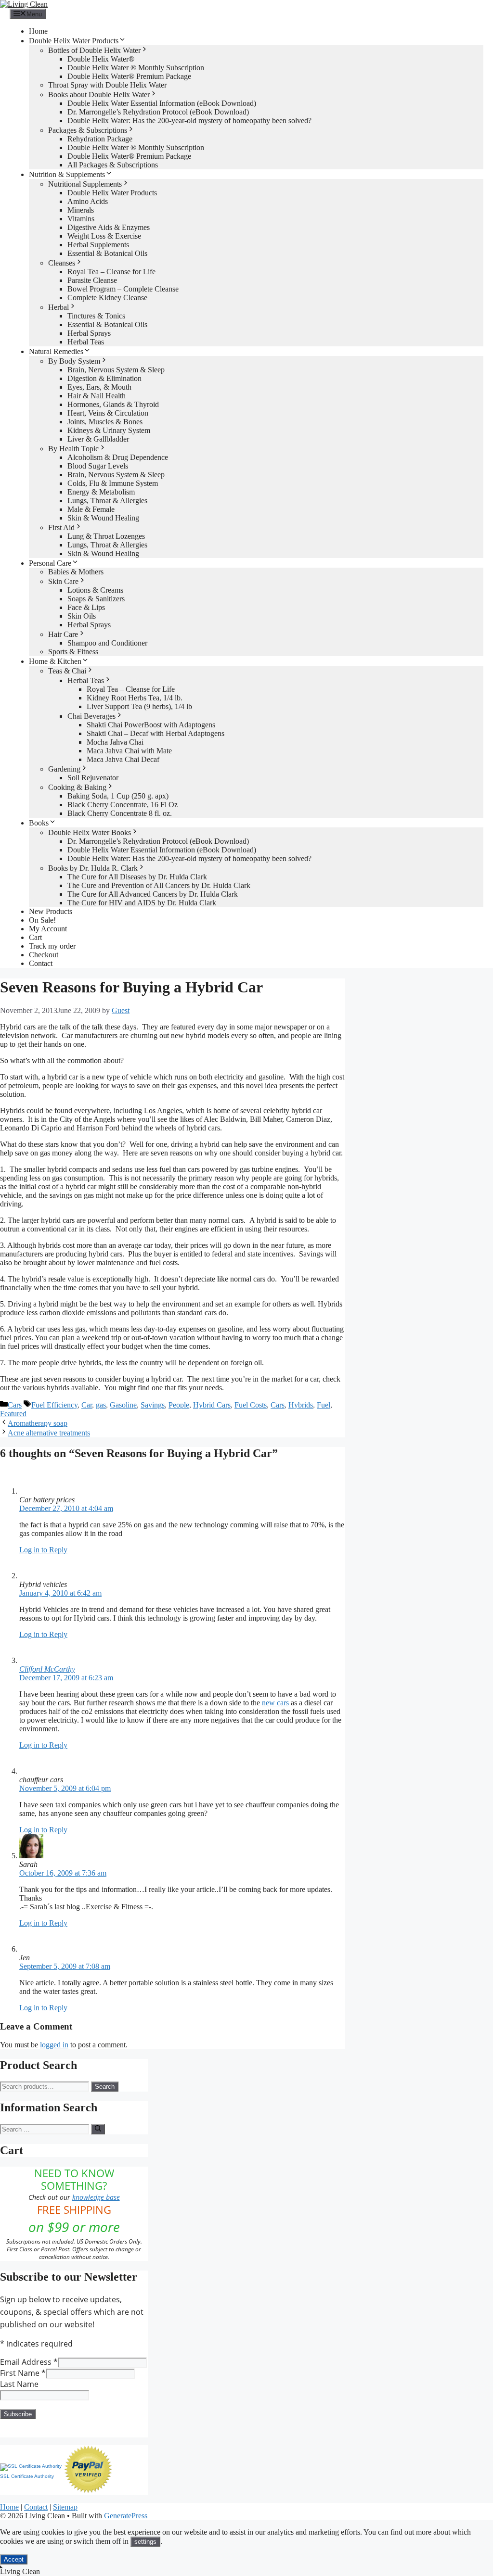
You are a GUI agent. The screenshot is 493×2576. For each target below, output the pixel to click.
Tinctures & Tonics (96, 316)
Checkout (44, 955)
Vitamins (81, 219)
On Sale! (42, 920)
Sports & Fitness (73, 652)
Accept (14, 2559)
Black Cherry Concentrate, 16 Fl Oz (123, 805)
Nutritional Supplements (85, 184)
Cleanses (62, 263)
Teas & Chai (67, 671)
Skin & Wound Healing (103, 518)
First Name (23, 2373)
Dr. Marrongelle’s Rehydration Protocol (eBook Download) (158, 112)
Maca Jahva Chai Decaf (123, 759)
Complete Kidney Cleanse (107, 298)
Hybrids (301, 1405)
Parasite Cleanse (92, 280)
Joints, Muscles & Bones (105, 422)
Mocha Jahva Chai (115, 742)
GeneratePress (126, 2516)
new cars (275, 1703)
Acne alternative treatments (49, 1433)
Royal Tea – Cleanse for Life (111, 272)
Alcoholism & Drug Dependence (118, 457)
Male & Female (91, 509)
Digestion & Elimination (104, 378)
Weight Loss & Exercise (104, 236)
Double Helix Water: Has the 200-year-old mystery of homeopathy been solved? (189, 121)
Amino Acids (88, 201)
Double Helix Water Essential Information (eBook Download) (162, 103)
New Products (51, 911)
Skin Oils (82, 616)
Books (39, 823)
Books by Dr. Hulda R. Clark (93, 868)
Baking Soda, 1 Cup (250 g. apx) (118, 796)
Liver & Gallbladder (98, 439)
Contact (41, 963)
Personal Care (50, 563)
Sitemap (65, 2507)
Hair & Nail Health (97, 396)
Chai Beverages (91, 716)
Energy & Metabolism (101, 492)
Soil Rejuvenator (93, 778)
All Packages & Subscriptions (113, 165)
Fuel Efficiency (54, 1405)
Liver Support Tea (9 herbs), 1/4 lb (139, 706)
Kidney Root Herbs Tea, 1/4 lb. (135, 698)
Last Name (19, 2384)
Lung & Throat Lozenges (106, 536)
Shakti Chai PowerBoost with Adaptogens (151, 725)
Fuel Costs (251, 1405)
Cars (15, 1405)
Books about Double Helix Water (99, 95)
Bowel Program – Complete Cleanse (123, 289)
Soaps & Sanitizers (96, 599)
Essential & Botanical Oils (107, 253)
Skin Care (63, 581)
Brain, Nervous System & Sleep (116, 370)
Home (38, 31)
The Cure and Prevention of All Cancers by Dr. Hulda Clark (159, 885)
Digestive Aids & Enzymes (109, 227)
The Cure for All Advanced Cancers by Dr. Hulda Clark (153, 894)
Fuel (324, 1405)
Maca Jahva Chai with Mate (129, 751)
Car (87, 1405)
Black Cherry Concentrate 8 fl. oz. (120, 813)
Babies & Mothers (76, 572)
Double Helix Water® (101, 59)
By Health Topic (73, 449)
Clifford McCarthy (47, 1669)
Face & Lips (86, 607)
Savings (153, 1405)
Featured (13, 1414)
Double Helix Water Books (90, 832)
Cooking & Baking (77, 787)
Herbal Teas (86, 342)
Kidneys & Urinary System (109, 430)
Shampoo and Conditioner (107, 643)
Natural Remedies (56, 351)
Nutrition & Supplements (67, 174)
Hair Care (63, 634)
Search (105, 2087)
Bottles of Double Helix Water (94, 50)
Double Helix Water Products (74, 41)
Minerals (81, 210)
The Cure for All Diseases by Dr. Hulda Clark (137, 877)
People (179, 1405)
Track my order (52, 946)
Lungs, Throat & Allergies (107, 501)
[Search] (98, 2129)
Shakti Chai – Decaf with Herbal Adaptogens (156, 733)
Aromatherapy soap (38, 1423)
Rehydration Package (100, 139)
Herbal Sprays (89, 333)
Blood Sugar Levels (98, 466)
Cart (35, 937)
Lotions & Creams (95, 590)
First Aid (61, 527)
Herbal (58, 307)
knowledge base (96, 2197)
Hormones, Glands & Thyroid (113, 404)
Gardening (64, 769)
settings (145, 2542)
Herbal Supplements (98, 245)
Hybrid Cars (212, 1405)
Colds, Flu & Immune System (113, 483)
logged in (54, 2045)
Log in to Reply (43, 1550)
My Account (48, 929)
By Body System (74, 361)
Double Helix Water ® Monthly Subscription (136, 68)
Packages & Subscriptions (88, 130)
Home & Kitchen (55, 661)
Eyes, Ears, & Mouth (99, 387)
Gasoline (123, 1405)
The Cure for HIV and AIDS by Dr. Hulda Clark (142, 903)
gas (101, 1405)
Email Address (29, 2362)
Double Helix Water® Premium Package (129, 76)
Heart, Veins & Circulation (108, 413)
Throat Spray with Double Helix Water (107, 85)
